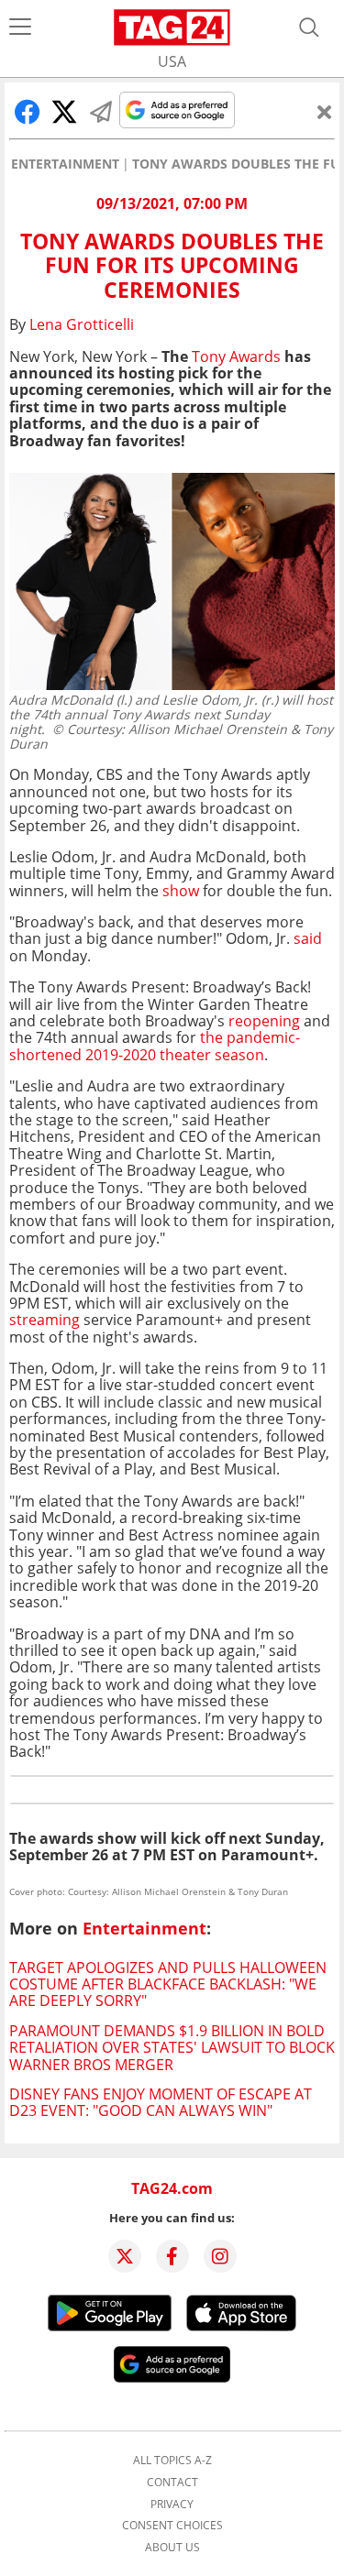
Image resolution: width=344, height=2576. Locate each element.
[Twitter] (125, 2256)
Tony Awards (238, 356)
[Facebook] (172, 2256)
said (308, 938)
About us (172, 2548)
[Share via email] (101, 112)
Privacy (172, 2505)
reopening (264, 1021)
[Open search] (309, 27)
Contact (172, 2483)
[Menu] (20, 27)
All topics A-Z (172, 2461)
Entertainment (65, 164)
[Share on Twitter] (64, 112)
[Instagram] (220, 2256)
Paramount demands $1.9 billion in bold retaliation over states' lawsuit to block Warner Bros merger (172, 2048)
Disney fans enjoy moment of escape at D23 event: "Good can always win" (161, 2102)
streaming (44, 1320)
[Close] (325, 112)
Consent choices (172, 2526)
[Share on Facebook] (28, 112)
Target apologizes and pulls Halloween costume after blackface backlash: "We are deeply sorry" (168, 1984)
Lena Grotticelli (82, 324)
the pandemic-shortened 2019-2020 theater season (155, 1046)
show (181, 891)
